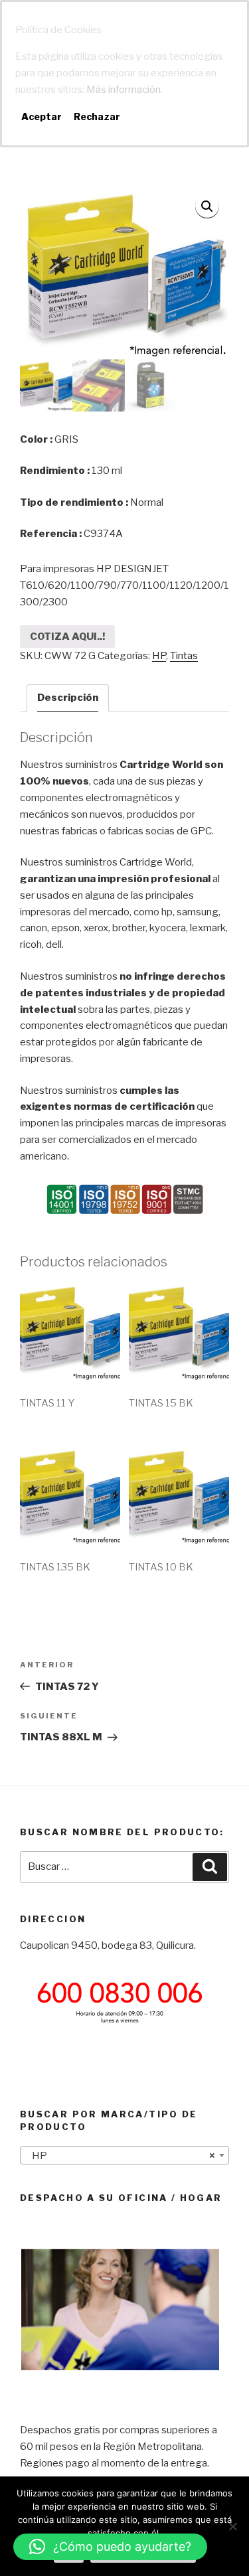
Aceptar (41, 116)
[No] (232, 2526)
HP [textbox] (121, 2156)
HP (159, 656)
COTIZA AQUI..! (67, 637)
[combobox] (124, 2155)
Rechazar (97, 116)
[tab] (68, 698)
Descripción (68, 698)
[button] (110, 2547)
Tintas (184, 656)
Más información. (124, 90)
